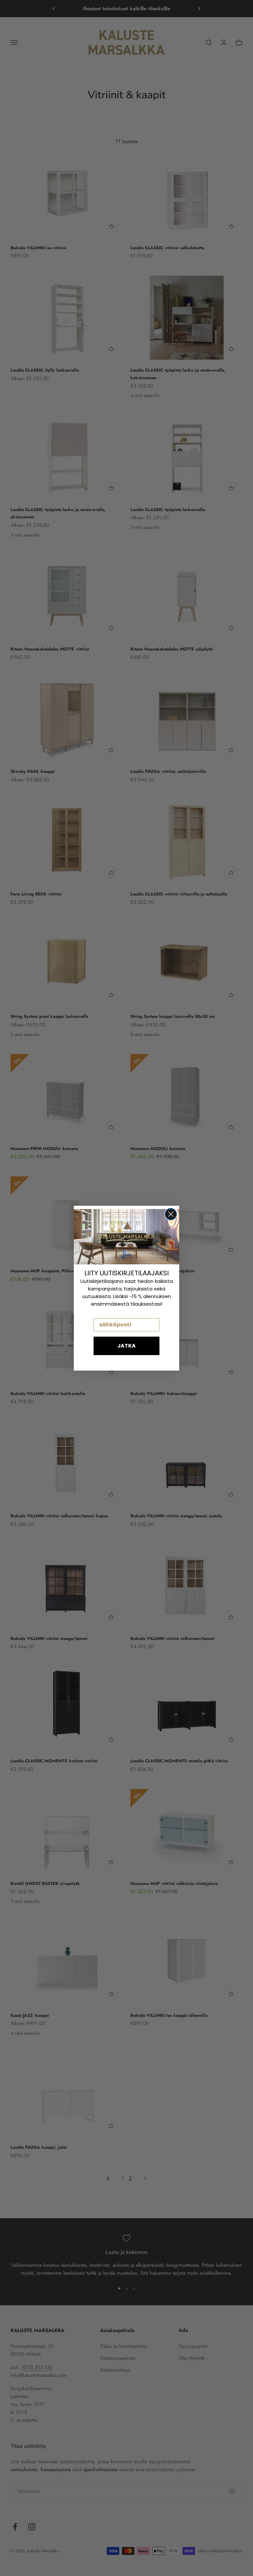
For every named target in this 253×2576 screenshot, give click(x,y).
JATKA (126, 1346)
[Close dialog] (171, 1214)
